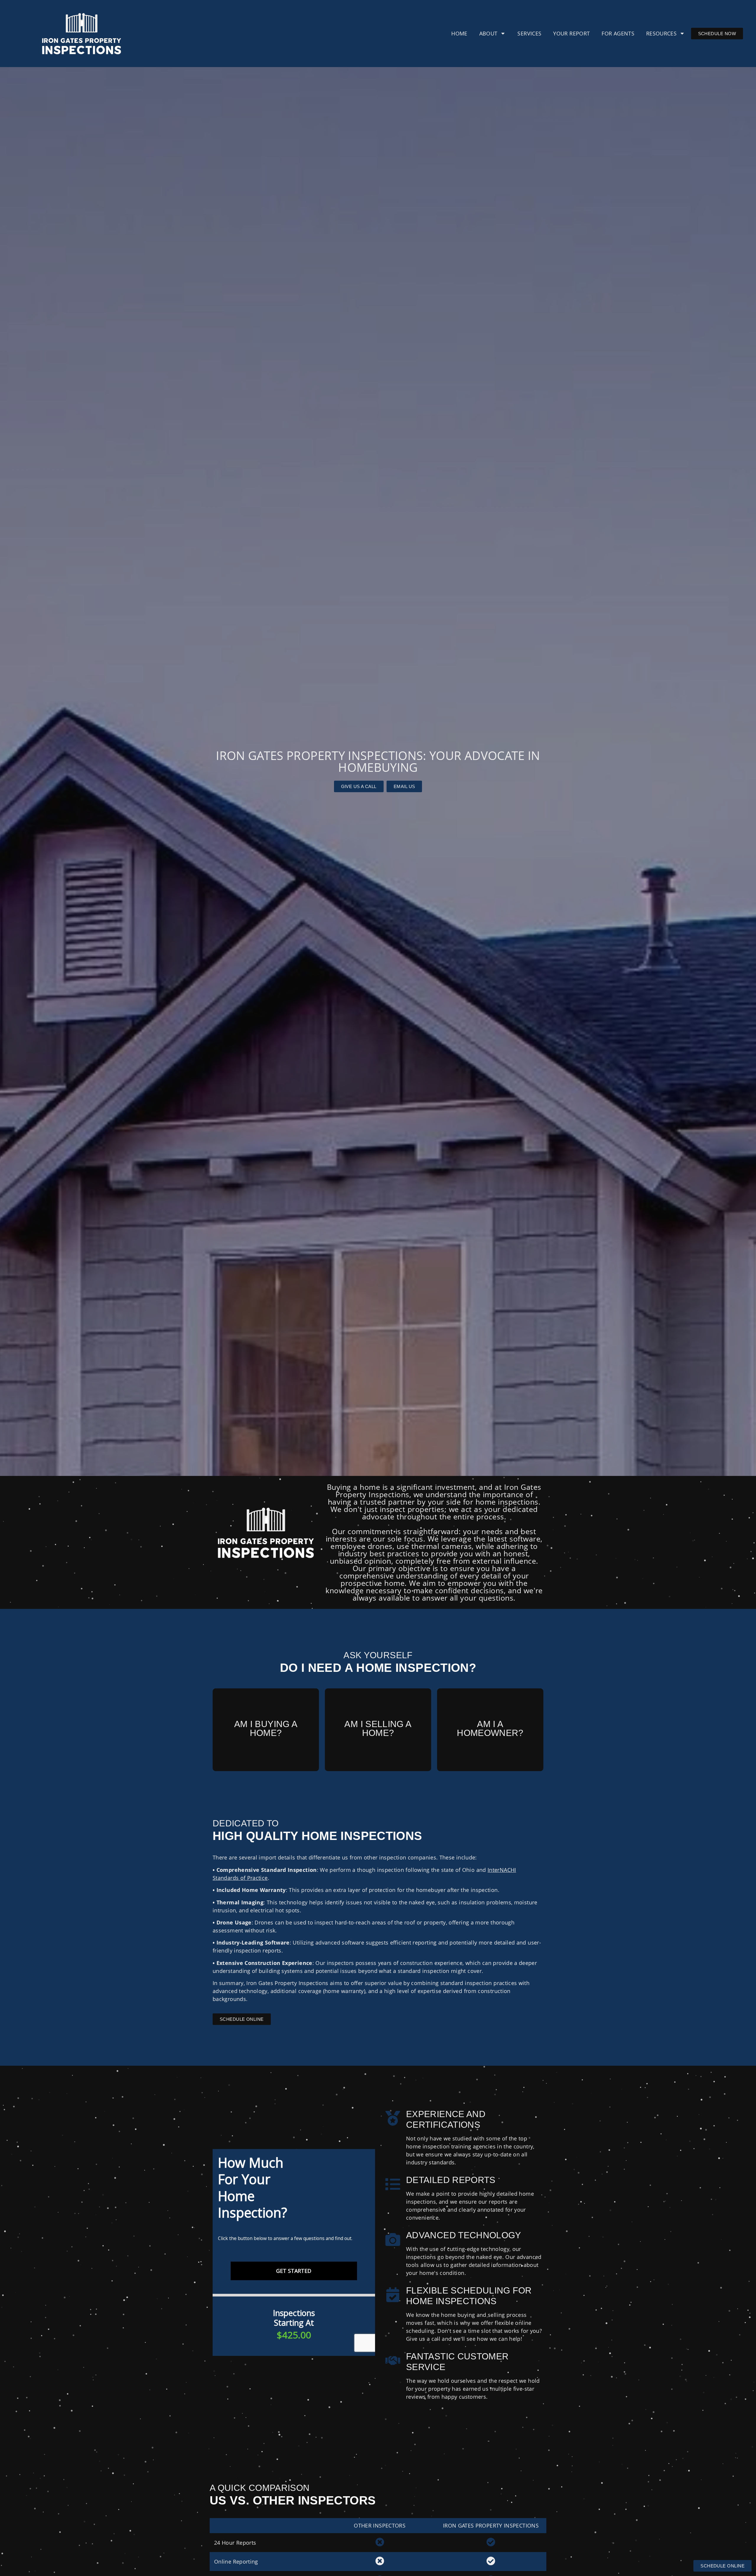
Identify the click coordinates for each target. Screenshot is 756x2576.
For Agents (618, 33)
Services (529, 33)
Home (459, 33)
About (488, 33)
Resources (661, 33)
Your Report (571, 33)
